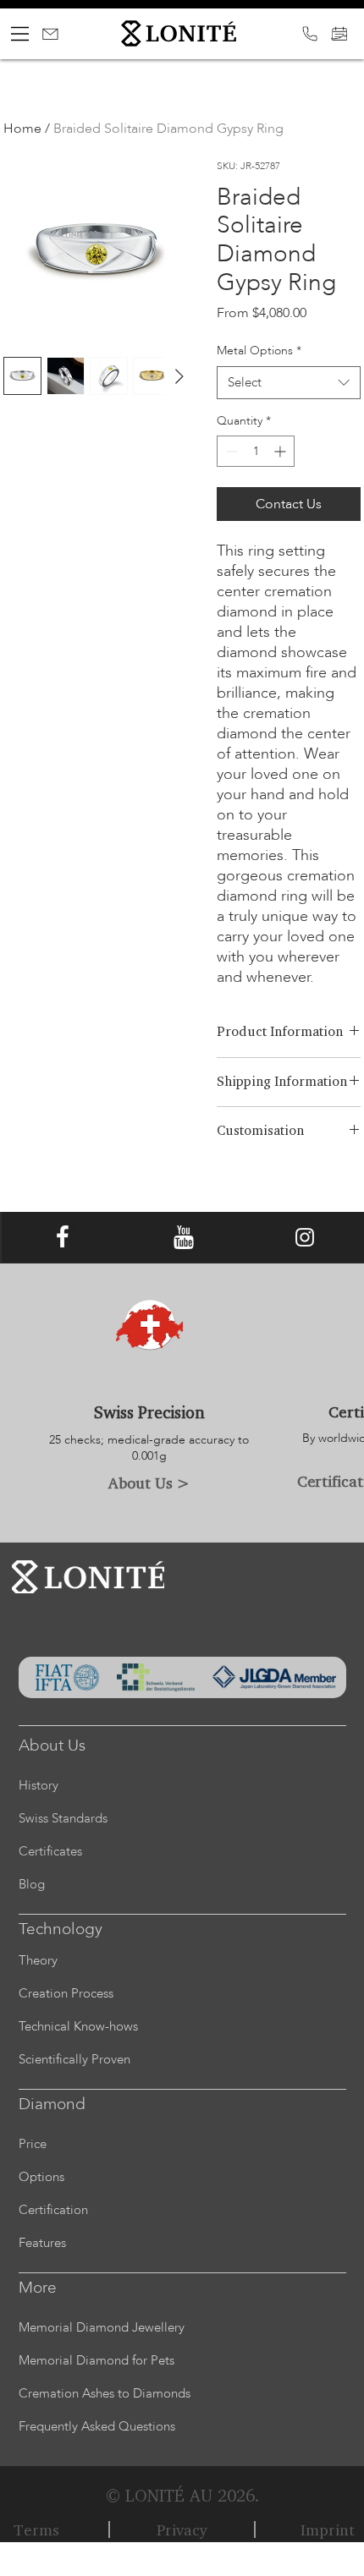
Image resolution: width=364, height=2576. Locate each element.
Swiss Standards (63, 1818)
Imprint (328, 2529)
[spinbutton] (256, 451)
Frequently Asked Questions (97, 2426)
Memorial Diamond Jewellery (102, 2327)
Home (22, 129)
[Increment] (281, 451)
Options (41, 2177)
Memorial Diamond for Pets (97, 2360)
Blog (32, 1884)
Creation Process (66, 1993)
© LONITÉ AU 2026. (182, 2495)
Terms (36, 2529)
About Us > (149, 1483)
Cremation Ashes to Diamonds (105, 2393)
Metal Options (259, 351)
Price (33, 2144)
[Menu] (20, 34)
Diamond (52, 2104)
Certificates (50, 1851)
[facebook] (63, 1237)
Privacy (182, 2529)
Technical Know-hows (78, 2026)
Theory (38, 1960)
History (39, 1785)
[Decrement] (230, 451)
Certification (53, 2210)
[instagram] (305, 1237)
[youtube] (184, 1237)
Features (42, 2243)
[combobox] (289, 383)
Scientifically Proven (74, 2059)
